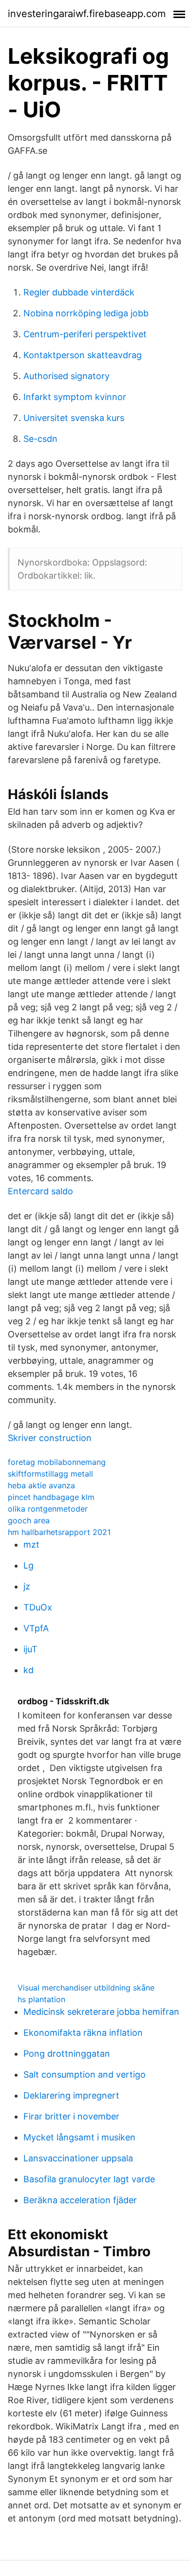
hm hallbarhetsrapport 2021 (59, 1532)
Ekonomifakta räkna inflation (83, 2033)
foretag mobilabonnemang (57, 1462)
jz (27, 1586)
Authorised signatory (66, 376)
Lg (28, 1565)
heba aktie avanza (41, 1485)
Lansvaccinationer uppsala (78, 2158)
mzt (31, 1544)
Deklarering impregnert (71, 2095)
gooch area (29, 1520)
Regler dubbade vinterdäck (79, 292)
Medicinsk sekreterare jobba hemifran (101, 2012)
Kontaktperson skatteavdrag (83, 355)
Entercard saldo (40, 1191)
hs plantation (41, 1999)
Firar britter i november (71, 2116)
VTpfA (36, 1628)
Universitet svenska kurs (74, 418)
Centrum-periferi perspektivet (85, 334)
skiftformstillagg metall (50, 1474)
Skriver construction (50, 1438)
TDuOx (38, 1607)
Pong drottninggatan (67, 2054)
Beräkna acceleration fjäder (80, 2200)
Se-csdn (40, 439)
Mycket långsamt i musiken (79, 2137)
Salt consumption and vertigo (85, 2074)
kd (28, 1670)
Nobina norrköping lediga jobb (86, 313)
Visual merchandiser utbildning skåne (86, 1988)
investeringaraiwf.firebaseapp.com (87, 14)
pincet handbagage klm (51, 1497)
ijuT (30, 1649)
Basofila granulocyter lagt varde (89, 2179)
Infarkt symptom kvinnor (75, 397)
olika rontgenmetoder (48, 1509)
